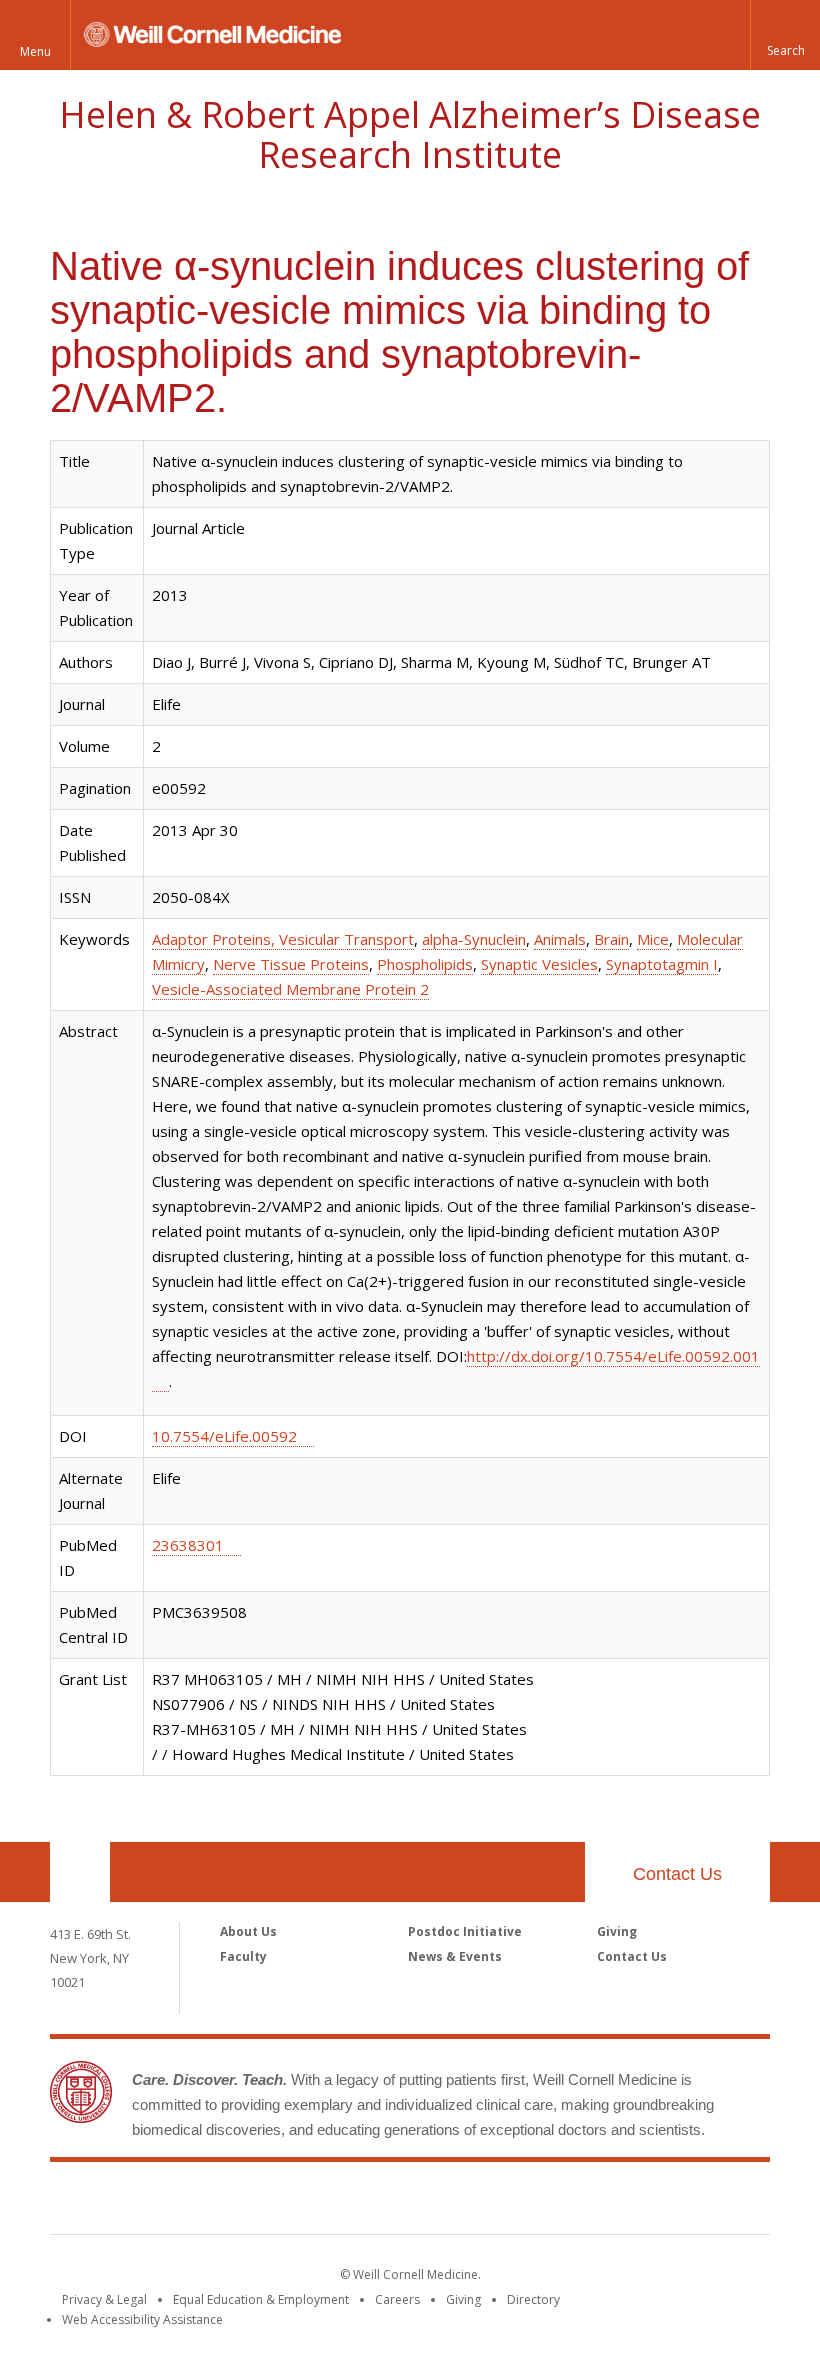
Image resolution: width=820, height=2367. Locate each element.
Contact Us (677, 1874)
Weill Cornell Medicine (410, 2202)
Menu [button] (35, 51)
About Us (248, 1931)
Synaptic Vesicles (539, 964)
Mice (653, 939)
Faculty (243, 1956)
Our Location (80, 1872)
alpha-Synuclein (474, 939)
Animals (560, 939)
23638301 (188, 1545)
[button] (785, 35)
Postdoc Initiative (465, 1931)
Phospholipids (425, 964)
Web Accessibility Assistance (142, 2319)
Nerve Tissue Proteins (291, 964)
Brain (611, 939)
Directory (533, 2299)
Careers (397, 2299)
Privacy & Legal (104, 2299)
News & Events (455, 1956)
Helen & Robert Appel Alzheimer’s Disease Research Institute (410, 134)
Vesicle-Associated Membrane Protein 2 (290, 989)
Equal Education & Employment (261, 2299)
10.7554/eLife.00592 (224, 1436)
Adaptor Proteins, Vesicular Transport (283, 939)
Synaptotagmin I (662, 964)
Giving (617, 1931)
